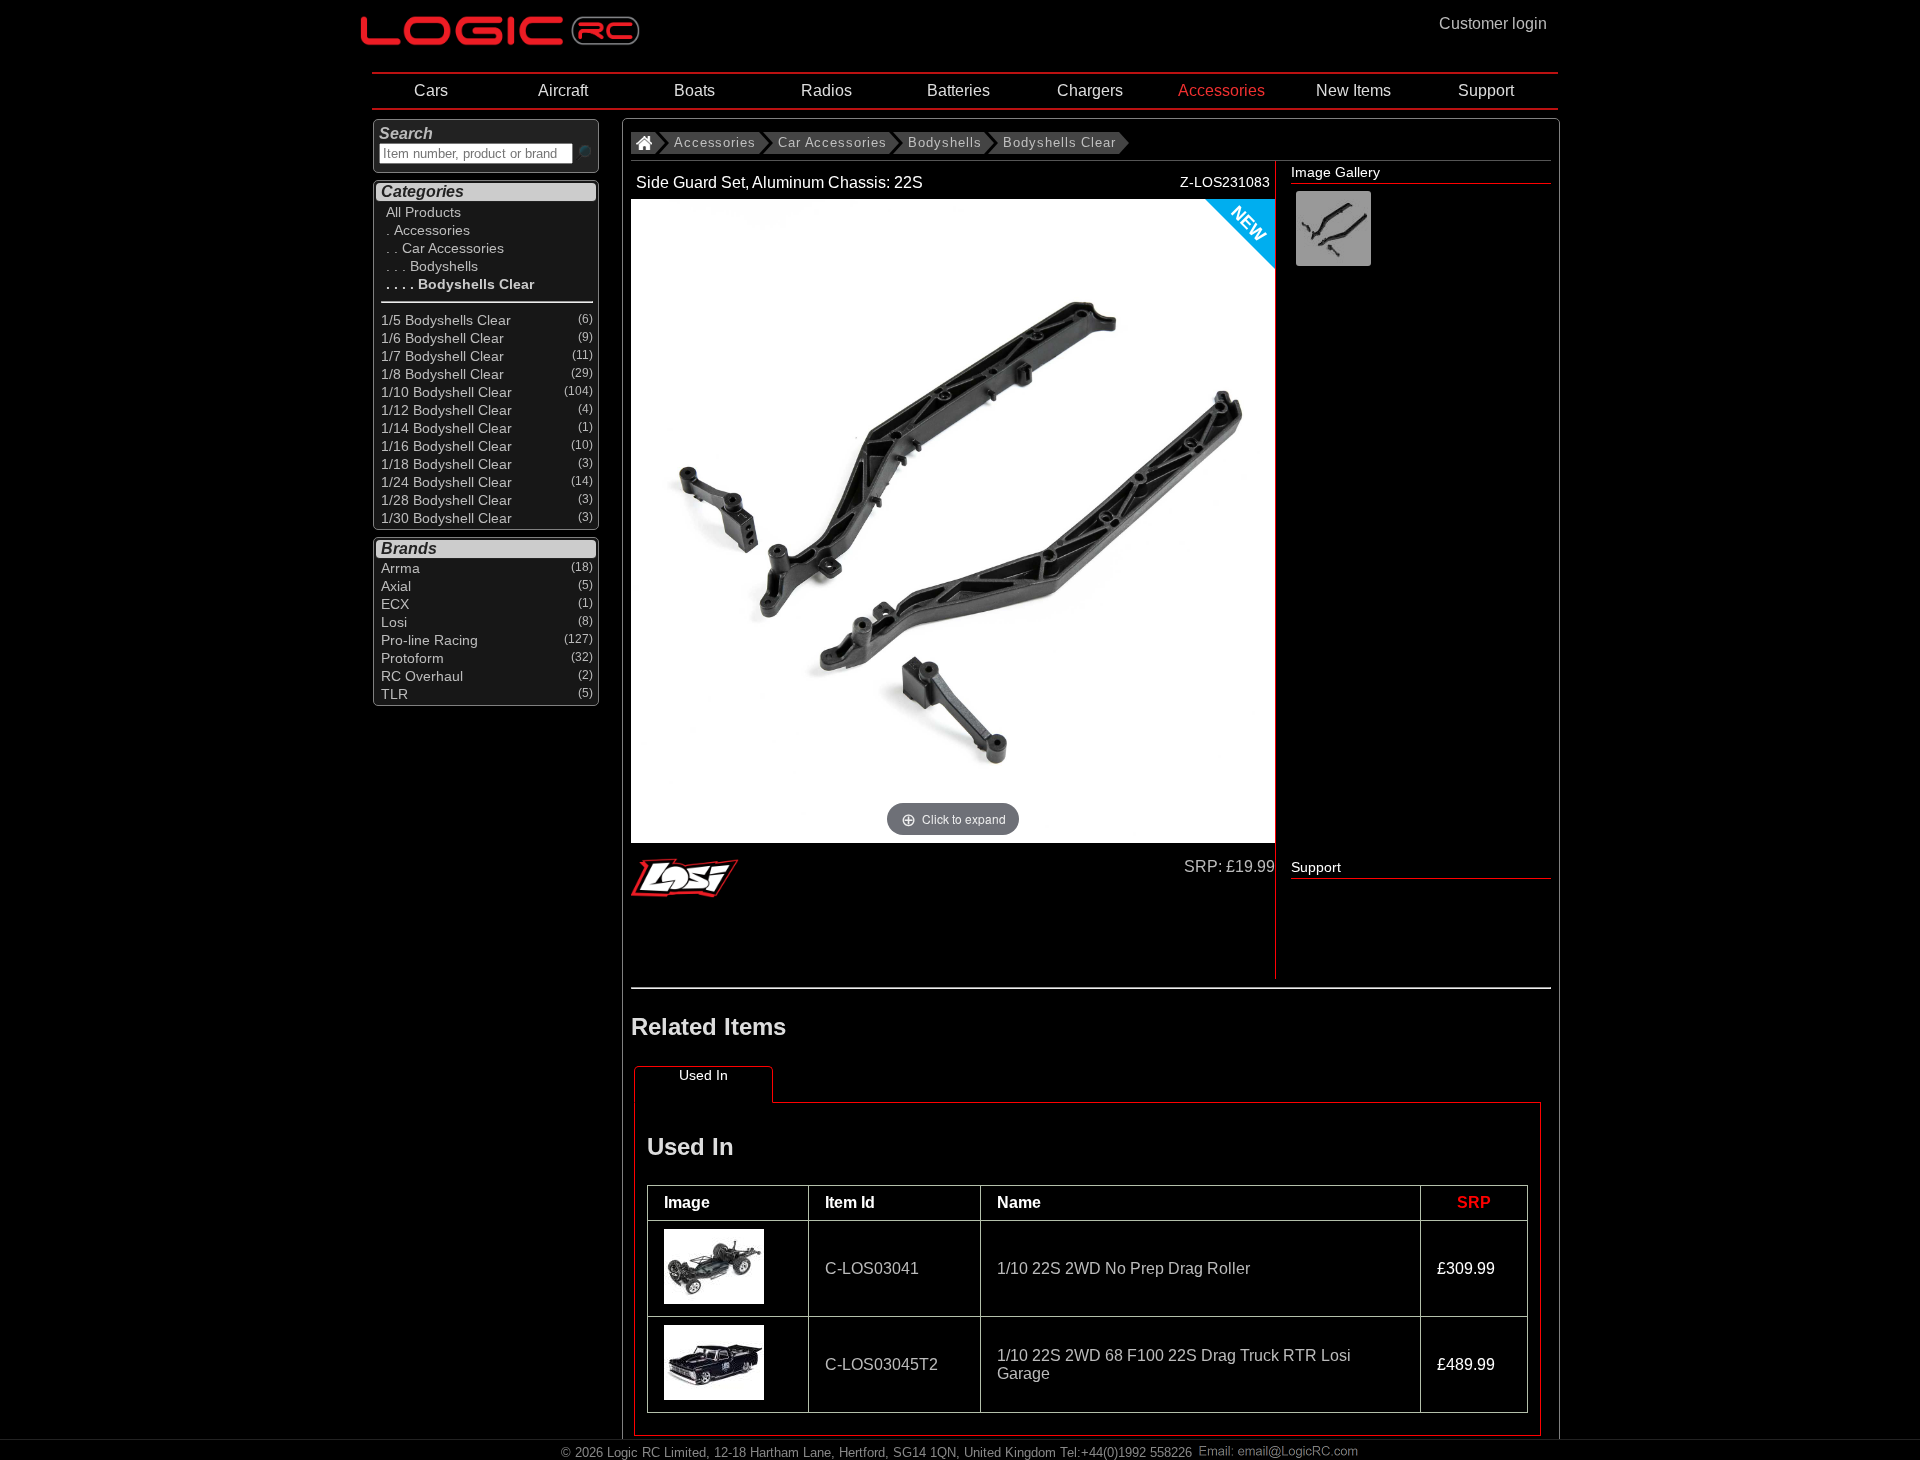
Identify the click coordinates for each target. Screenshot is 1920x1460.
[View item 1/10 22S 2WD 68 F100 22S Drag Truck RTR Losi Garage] (716, 1394)
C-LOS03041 (872, 1268)
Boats (694, 90)
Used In (703, 1075)
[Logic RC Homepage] (500, 40)
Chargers (1090, 90)
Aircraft (563, 90)
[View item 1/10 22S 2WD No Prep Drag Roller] (716, 1298)
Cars (431, 90)
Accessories (1221, 90)
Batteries (958, 90)
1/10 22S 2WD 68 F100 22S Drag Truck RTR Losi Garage (1174, 1364)
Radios (826, 90)
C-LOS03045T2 (881, 1364)
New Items (1353, 90)
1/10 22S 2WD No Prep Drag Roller (1123, 1268)
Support (1486, 90)
